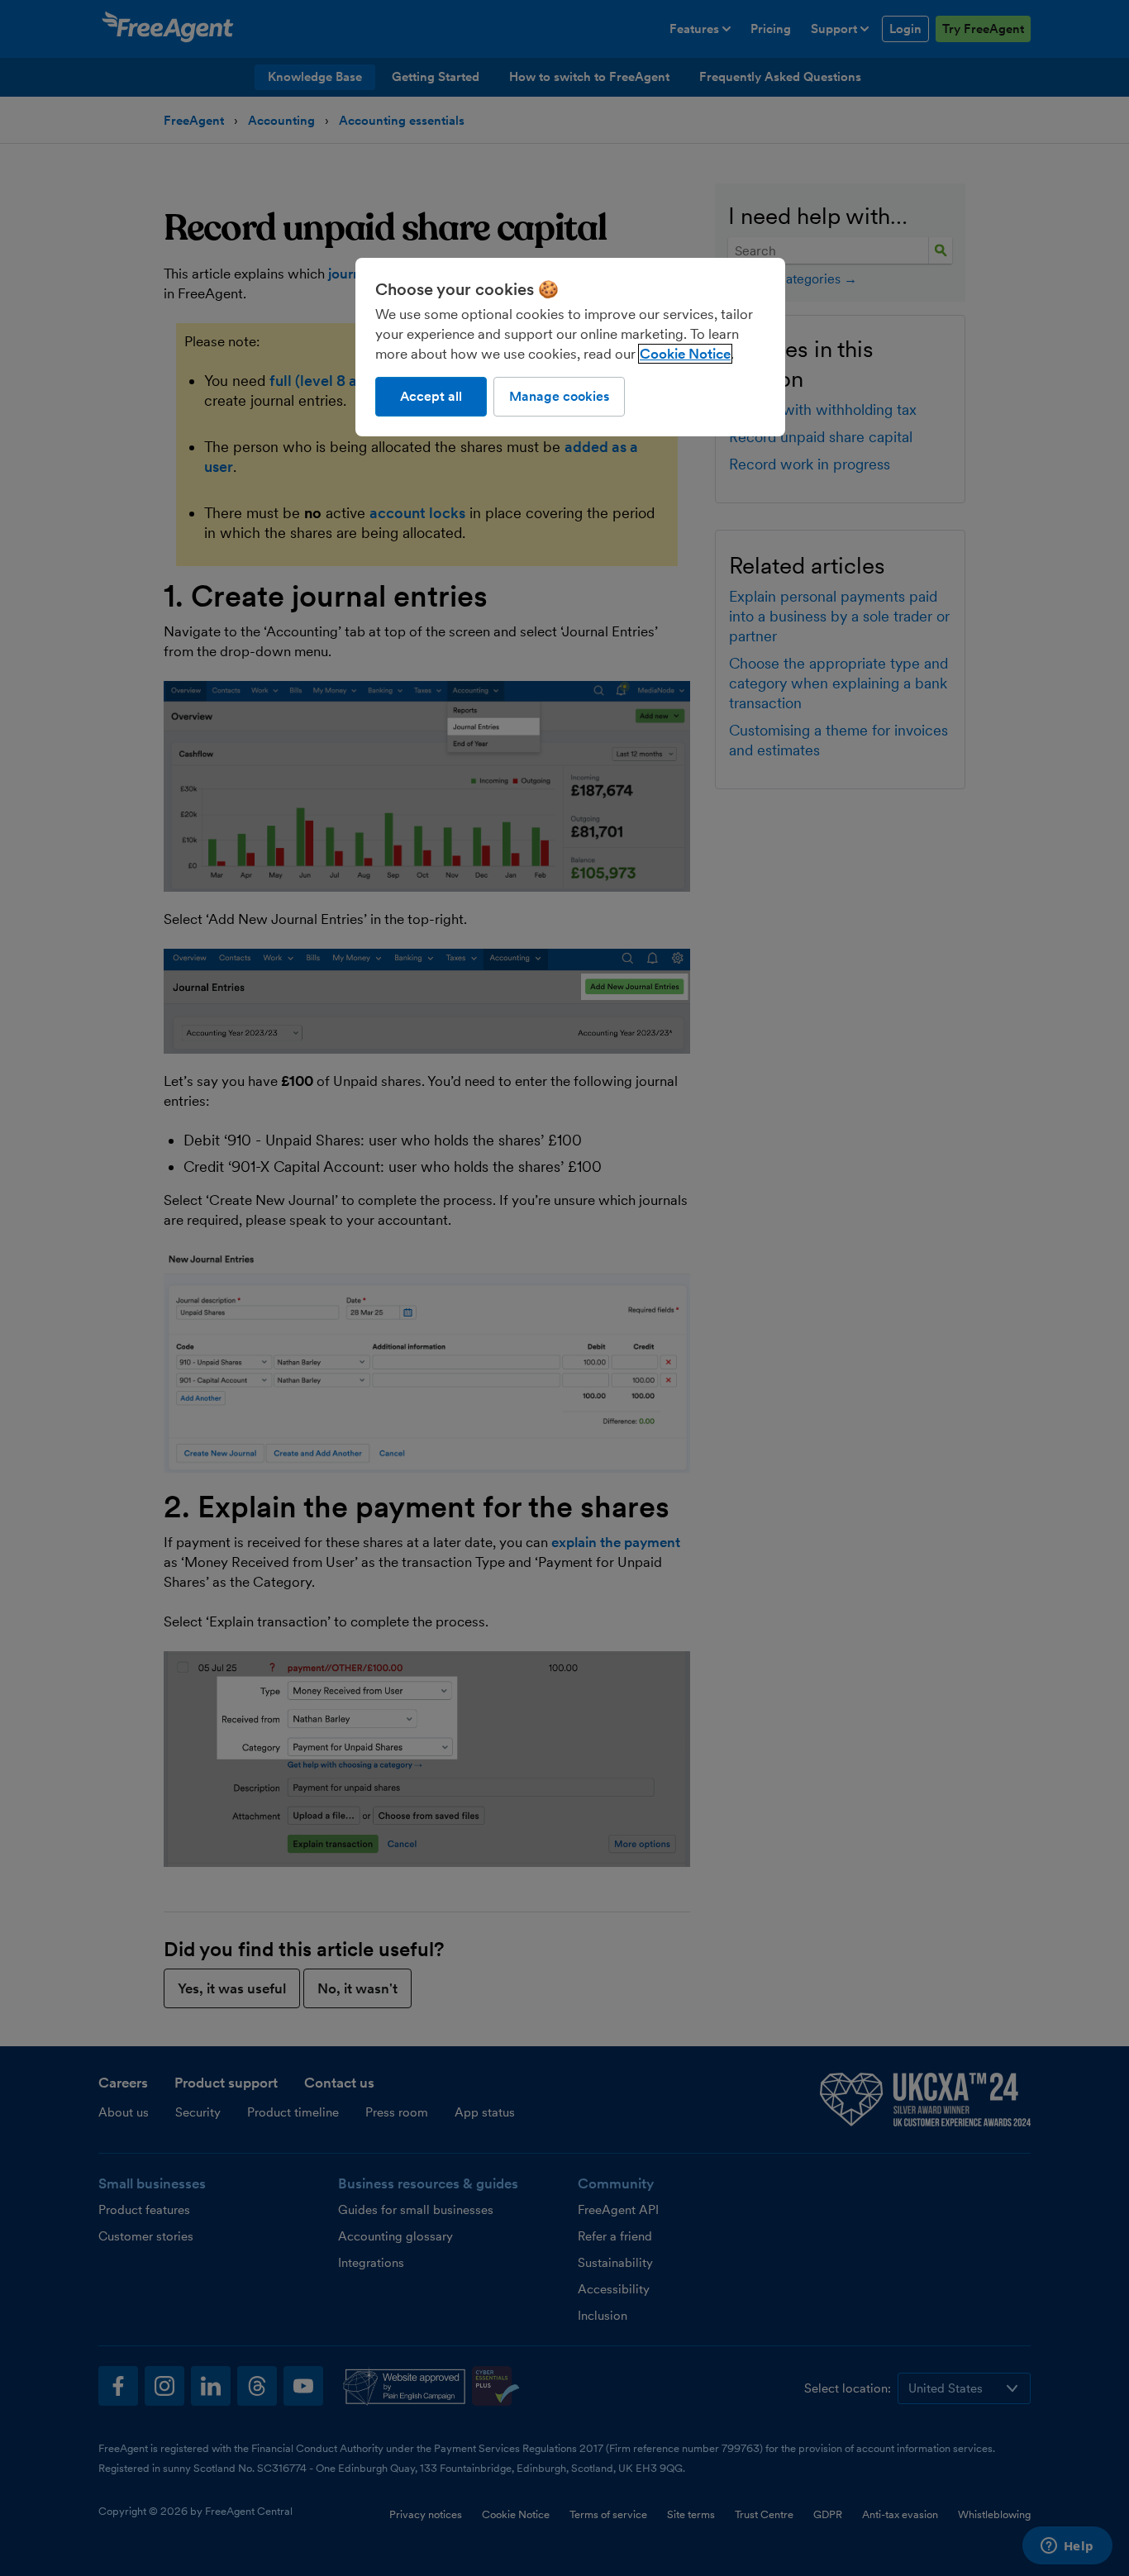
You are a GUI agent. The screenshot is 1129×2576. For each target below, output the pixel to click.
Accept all (431, 396)
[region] (570, 347)
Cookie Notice (685, 354)
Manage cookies (559, 396)
